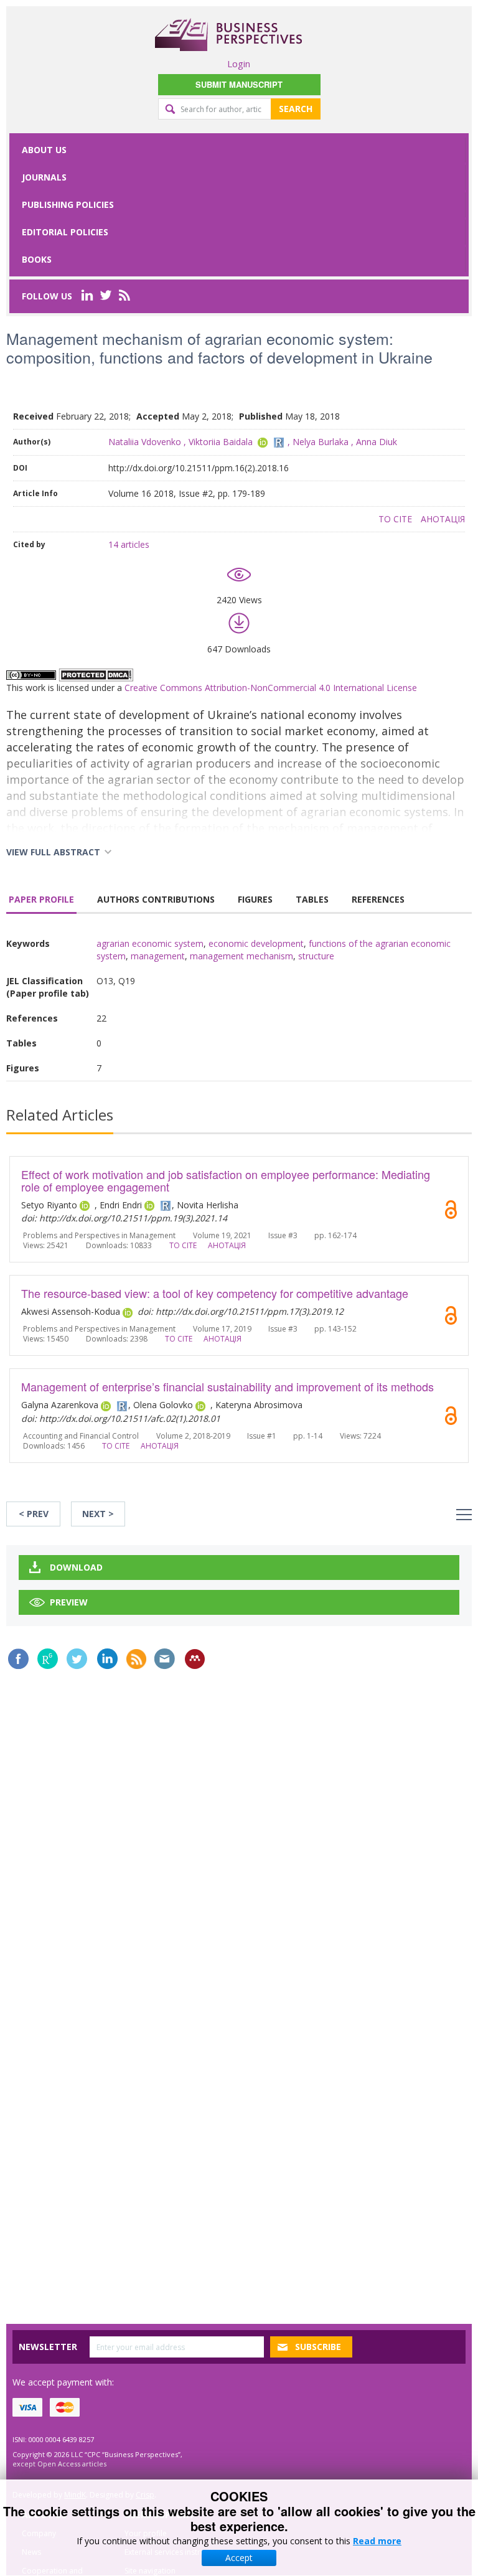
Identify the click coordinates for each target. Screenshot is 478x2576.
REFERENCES (378, 899)
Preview (69, 1602)
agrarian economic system (150, 943)
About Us (44, 150)
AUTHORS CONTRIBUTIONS (156, 899)
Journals (44, 177)
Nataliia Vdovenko (145, 442)
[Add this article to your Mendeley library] (195, 1659)
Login (239, 63)
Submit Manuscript (239, 84)
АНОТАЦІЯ (443, 519)
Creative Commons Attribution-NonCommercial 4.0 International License (271, 688)
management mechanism (241, 956)
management (158, 956)
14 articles (129, 544)
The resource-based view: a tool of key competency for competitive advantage (215, 1293)
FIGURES (255, 899)
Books (37, 259)
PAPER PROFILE (41, 899)
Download (76, 1567)
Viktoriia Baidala (221, 442)
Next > (98, 1514)
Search (296, 109)
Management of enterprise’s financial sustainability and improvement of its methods (227, 1386)
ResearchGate (48, 1659)
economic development (256, 943)
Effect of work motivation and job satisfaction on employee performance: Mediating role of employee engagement (226, 1180)
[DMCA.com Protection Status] (96, 674)
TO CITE (395, 519)
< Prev (34, 1514)
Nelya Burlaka (321, 442)
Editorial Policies (65, 232)
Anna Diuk (377, 442)
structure (316, 956)
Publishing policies (68, 204)
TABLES (312, 899)
